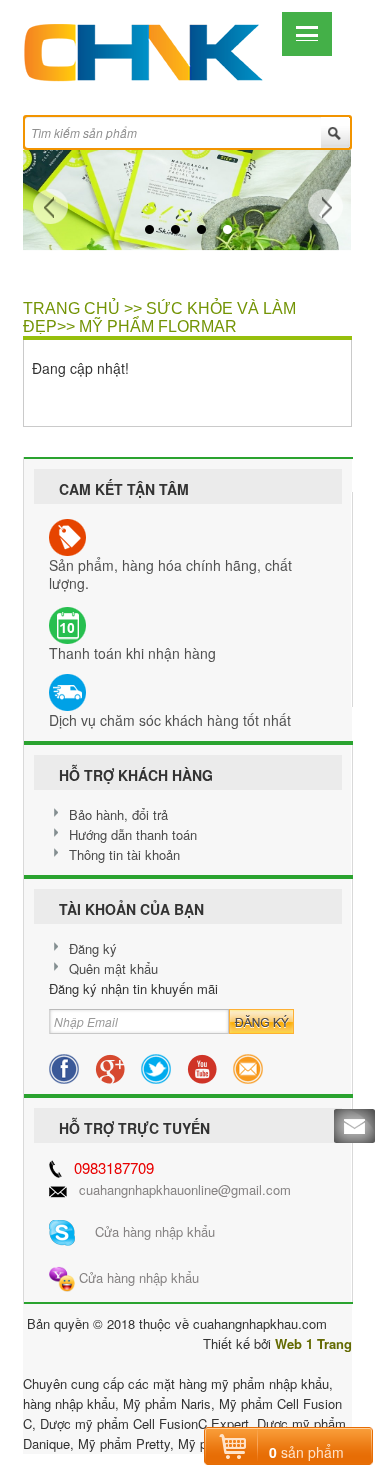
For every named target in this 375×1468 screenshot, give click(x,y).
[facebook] (64, 1066)
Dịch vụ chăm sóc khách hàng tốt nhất (170, 720)
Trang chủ (71, 308)
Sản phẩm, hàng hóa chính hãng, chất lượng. (170, 574)
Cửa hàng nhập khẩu (145, 1231)
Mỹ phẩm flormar (158, 326)
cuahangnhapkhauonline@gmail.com (185, 1189)
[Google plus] (110, 1066)
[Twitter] (156, 1066)
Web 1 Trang (313, 1343)
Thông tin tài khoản (124, 854)
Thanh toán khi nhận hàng (132, 653)
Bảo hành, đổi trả (118, 814)
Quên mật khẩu (113, 968)
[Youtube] (202, 1066)
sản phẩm (306, 1452)
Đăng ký (93, 948)
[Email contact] (248, 1066)
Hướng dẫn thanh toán (133, 834)
